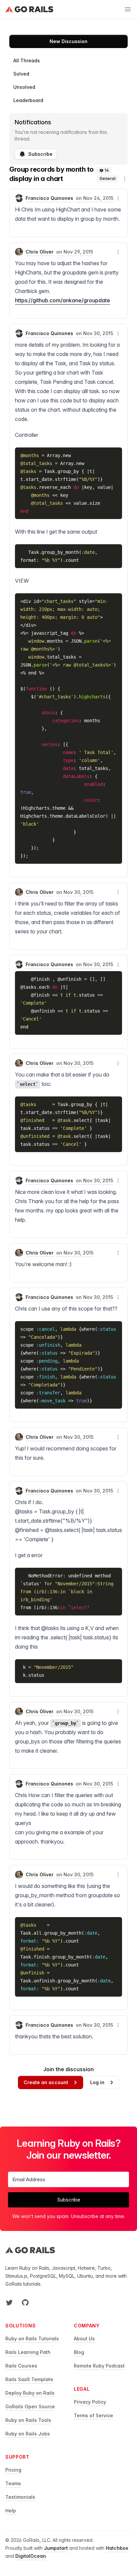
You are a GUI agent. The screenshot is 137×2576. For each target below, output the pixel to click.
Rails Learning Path (28, 2352)
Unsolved (24, 87)
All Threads (27, 60)
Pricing (13, 2470)
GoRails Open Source (30, 2406)
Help (11, 2511)
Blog (79, 2352)
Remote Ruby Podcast (99, 2366)
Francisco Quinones (49, 198)
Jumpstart (56, 2548)
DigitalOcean (31, 2556)
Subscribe (40, 154)
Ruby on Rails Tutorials (32, 2339)
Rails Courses (21, 2366)
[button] (125, 179)
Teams (13, 2483)
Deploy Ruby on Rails (30, 2393)
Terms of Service (93, 2415)
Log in (97, 2082)
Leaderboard (28, 100)
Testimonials (20, 2497)
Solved (21, 74)
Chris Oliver (40, 252)
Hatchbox (117, 2548)
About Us (84, 2339)
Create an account (46, 2082)
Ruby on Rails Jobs (28, 2434)
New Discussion (68, 41)
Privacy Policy (90, 2402)
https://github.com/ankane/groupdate (63, 300)
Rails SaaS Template (29, 2379)
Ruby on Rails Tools (28, 2420)
